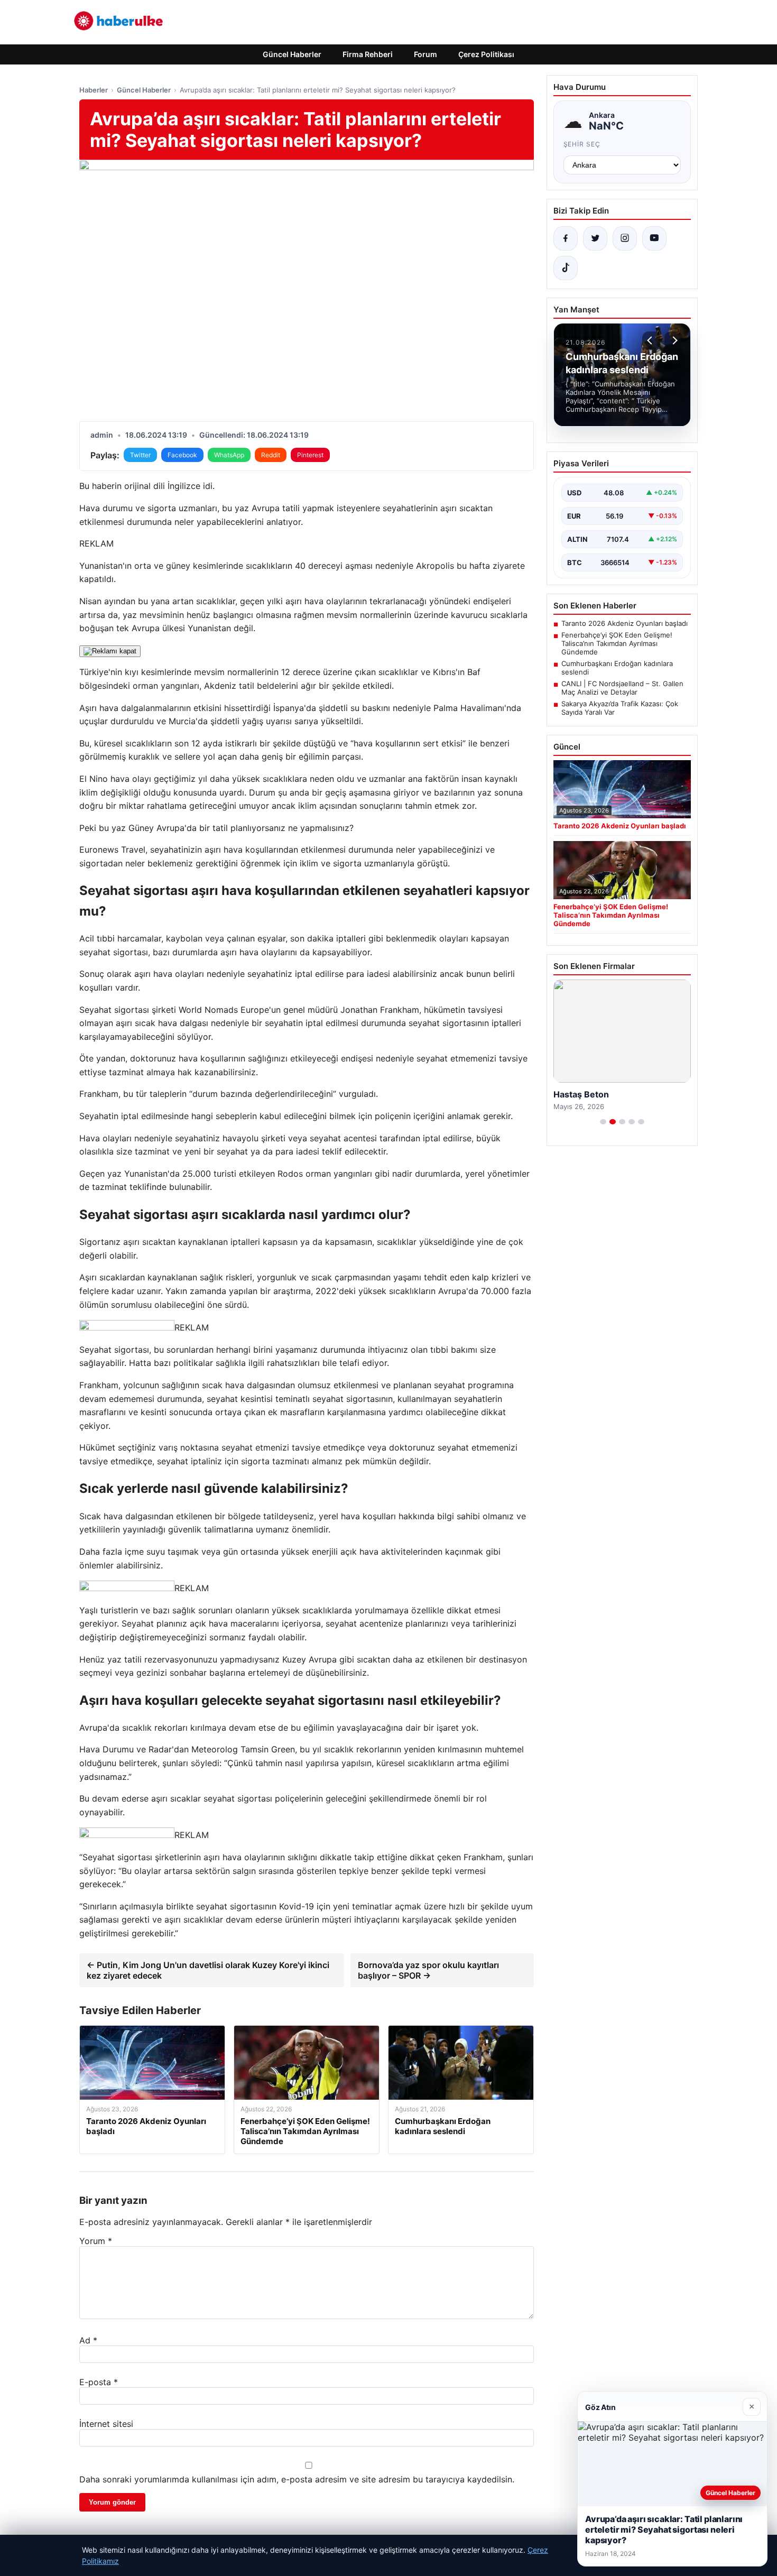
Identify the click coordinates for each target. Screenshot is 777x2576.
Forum (425, 54)
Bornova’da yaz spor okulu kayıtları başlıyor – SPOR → (428, 1970)
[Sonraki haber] (673, 340)
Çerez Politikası (486, 54)
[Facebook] (566, 238)
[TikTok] (566, 268)
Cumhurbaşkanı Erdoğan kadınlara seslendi (617, 668)
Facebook (182, 455)
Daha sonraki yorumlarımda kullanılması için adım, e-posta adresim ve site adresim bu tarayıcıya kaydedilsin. (297, 2479)
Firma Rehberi (368, 54)
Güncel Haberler (292, 54)
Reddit (271, 455)
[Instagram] (625, 238)
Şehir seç (582, 144)
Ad (88, 2340)
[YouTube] (654, 238)
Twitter (140, 455)
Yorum (96, 2241)
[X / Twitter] (595, 238)
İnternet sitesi (106, 2424)
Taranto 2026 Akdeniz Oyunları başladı (625, 623)
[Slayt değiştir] (603, 1122)
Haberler (94, 90)
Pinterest (310, 455)
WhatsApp (229, 455)
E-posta (99, 2382)
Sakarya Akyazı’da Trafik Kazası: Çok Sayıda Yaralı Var (620, 708)
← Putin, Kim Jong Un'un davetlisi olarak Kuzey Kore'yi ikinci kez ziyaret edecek (208, 1970)
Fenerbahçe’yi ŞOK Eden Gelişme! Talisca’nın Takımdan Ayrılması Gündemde (617, 643)
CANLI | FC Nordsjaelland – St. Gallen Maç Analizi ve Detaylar (622, 688)
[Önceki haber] (651, 340)
